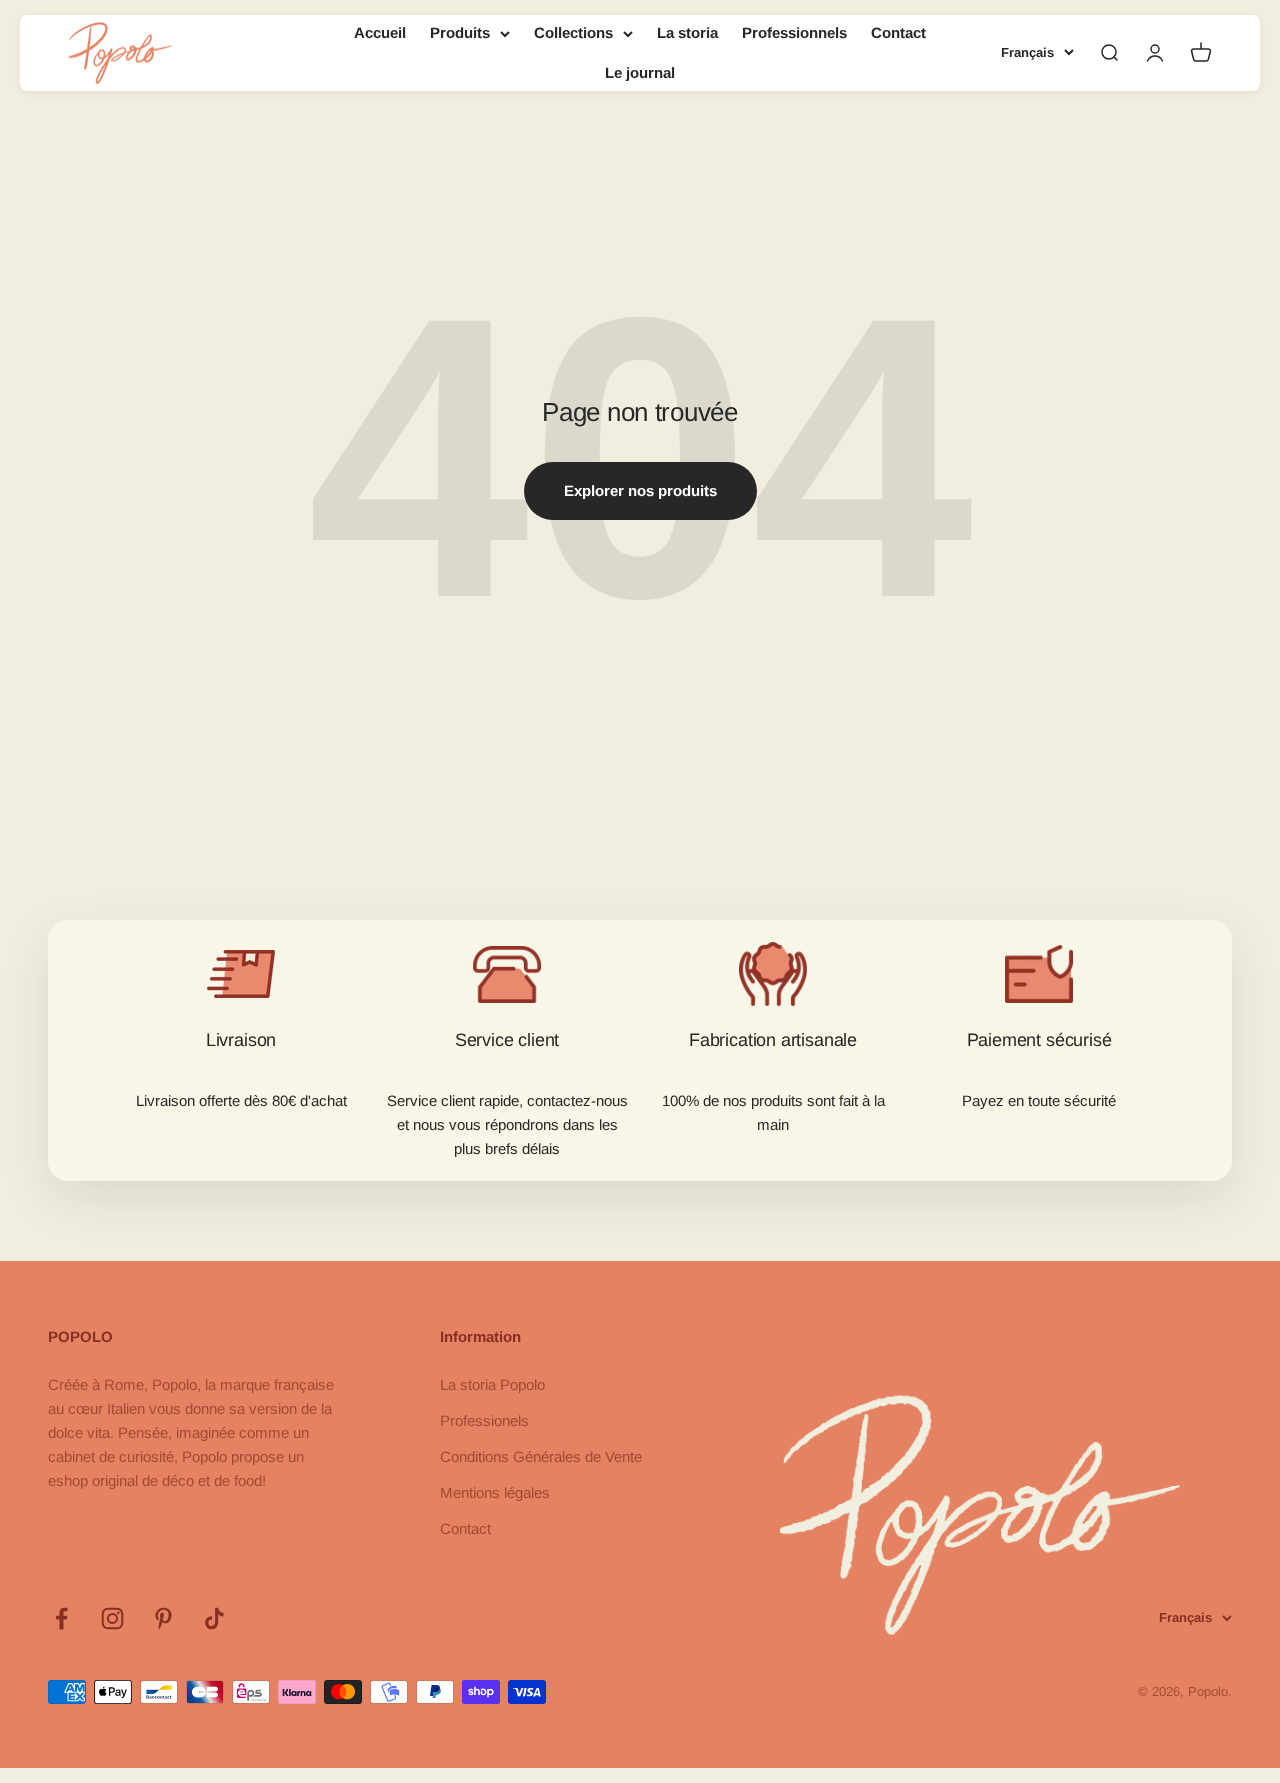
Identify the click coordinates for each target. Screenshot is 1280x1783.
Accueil (380, 32)
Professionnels (794, 32)
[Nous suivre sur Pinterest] (163, 1618)
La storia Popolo (492, 1384)
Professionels (484, 1420)
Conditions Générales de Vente (541, 1456)
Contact (898, 32)
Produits (460, 32)
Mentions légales (495, 1492)
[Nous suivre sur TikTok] (214, 1618)
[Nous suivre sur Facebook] (61, 1618)
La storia (687, 32)
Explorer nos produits (640, 490)
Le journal (640, 72)
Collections (573, 32)
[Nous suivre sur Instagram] (112, 1618)
